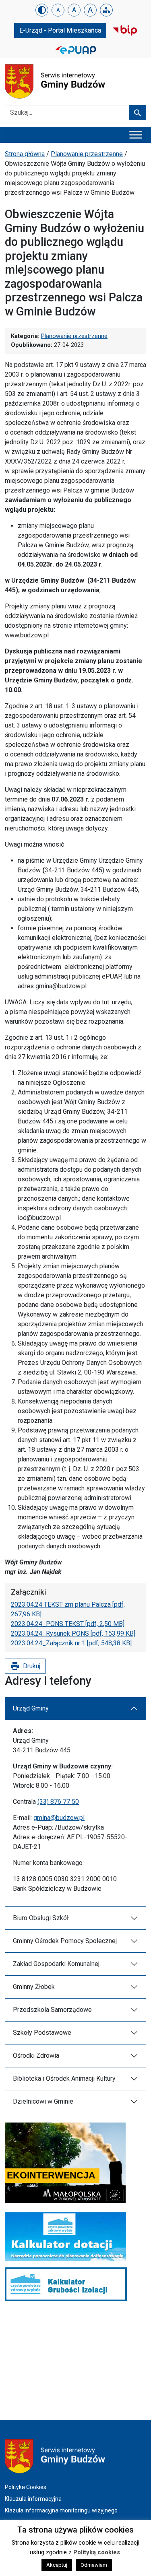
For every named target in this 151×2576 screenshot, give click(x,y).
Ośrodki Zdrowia (36, 2056)
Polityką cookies (97, 2552)
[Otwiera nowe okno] (125, 30)
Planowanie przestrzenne (87, 154)
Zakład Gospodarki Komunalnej (56, 1964)
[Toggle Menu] (136, 135)
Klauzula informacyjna (33, 2499)
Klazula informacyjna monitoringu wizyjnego (61, 2510)
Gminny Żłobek (34, 1987)
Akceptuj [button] (57, 2565)
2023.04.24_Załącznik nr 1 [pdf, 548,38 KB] (71, 1643)
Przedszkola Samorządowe (52, 2010)
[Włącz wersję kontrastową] (42, 10)
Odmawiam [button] (94, 2565)
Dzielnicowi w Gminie (43, 2101)
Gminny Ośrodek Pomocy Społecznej (65, 1941)
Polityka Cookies (26, 2487)
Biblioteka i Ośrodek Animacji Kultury (64, 2078)
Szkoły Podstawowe (42, 2033)
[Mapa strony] (106, 10)
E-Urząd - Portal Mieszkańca (60, 30)
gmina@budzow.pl (59, 1818)
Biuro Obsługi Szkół (41, 1918)
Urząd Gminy (31, 1708)
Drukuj (25, 1666)
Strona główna (25, 154)
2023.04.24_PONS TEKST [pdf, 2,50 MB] (68, 1624)
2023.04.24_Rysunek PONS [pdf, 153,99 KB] (73, 1633)
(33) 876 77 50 (58, 1802)
